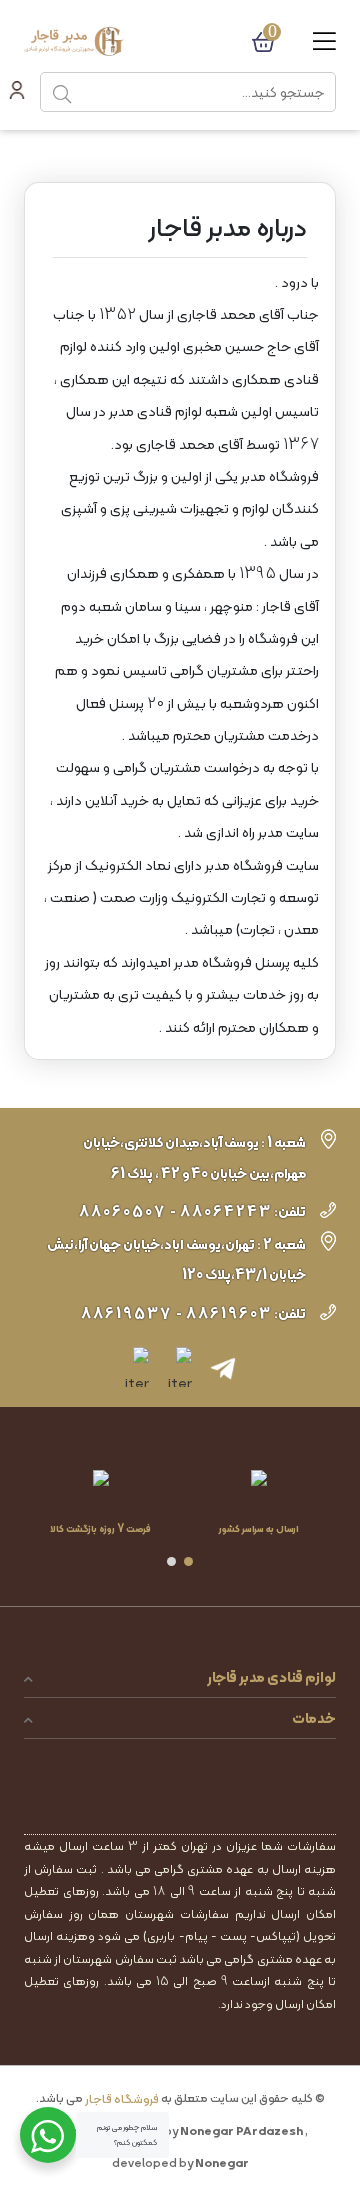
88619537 (126, 1313)
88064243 (226, 1211)
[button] (188, 1561)
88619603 (229, 1313)
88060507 (122, 1211)
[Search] (62, 92)
